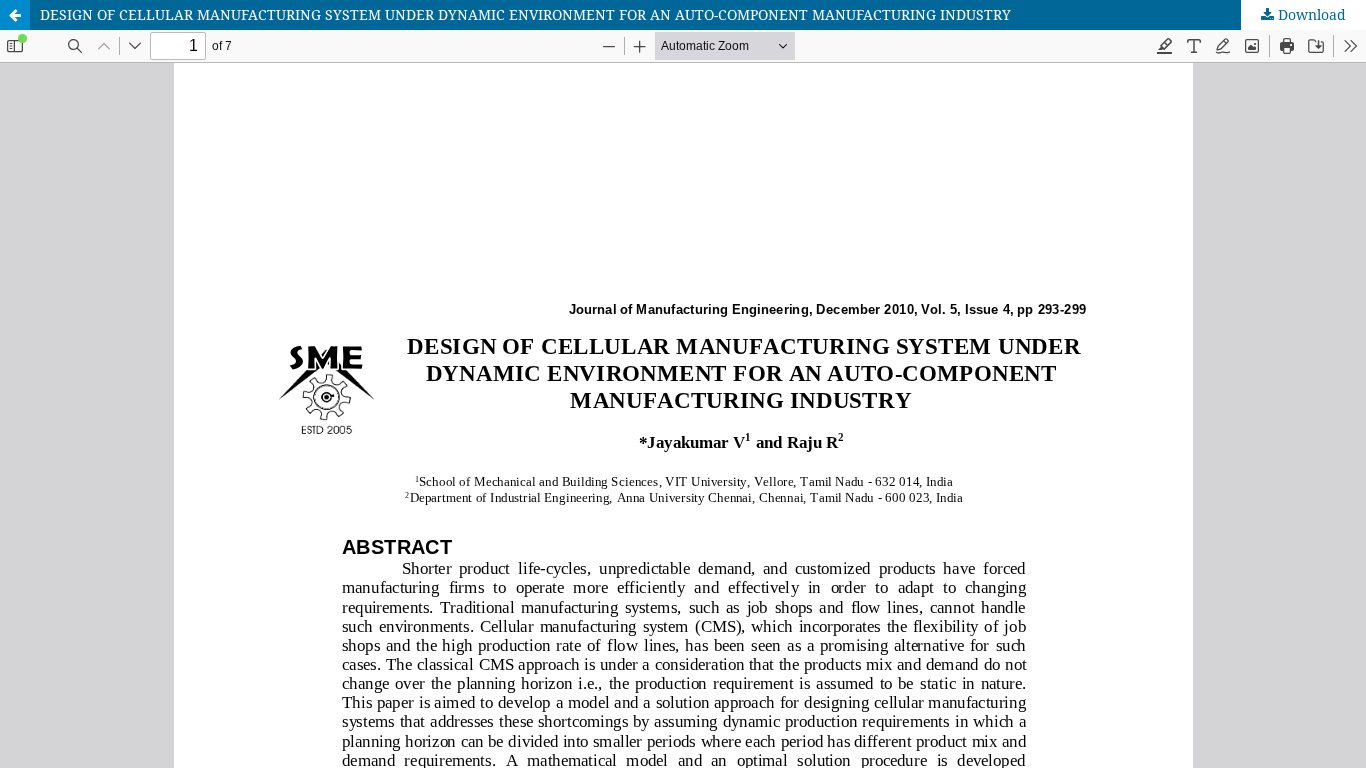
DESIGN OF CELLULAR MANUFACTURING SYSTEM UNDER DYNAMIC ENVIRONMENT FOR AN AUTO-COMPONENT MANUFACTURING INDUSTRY (525, 14)
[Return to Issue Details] (15, 15)
